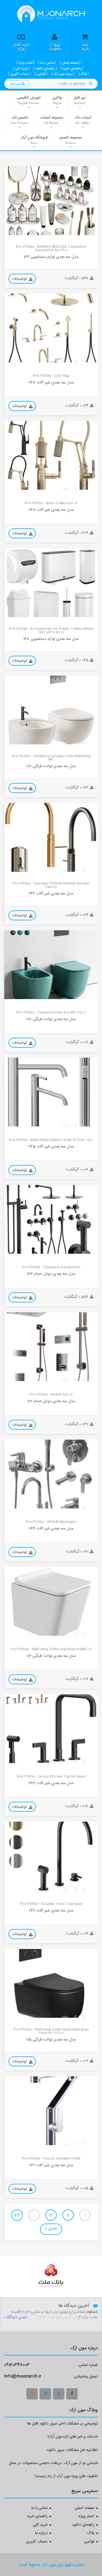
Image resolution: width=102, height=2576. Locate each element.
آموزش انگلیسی (29, 100)
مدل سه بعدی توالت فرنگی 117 (51, 1019)
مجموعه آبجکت (51, 120)
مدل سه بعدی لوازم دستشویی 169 (51, 257)
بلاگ (91, 2533)
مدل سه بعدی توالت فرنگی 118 (51, 766)
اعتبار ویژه (87, 2517)
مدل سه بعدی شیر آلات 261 (51, 2165)
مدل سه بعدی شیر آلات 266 (51, 894)
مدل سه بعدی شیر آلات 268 (51, 383)
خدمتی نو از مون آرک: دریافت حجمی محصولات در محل (53, 2464)
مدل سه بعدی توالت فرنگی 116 (51, 1656)
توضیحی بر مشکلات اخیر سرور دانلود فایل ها (62, 2424)
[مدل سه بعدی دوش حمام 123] (51, 1219)
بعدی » (51, 2229)
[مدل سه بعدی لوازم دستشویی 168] (51, 583)
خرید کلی (40, 2525)
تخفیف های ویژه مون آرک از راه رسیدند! (66, 2477)
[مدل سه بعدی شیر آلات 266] (51, 837)
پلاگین (57, 100)
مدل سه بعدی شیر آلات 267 (51, 510)
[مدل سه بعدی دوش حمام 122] (51, 1347)
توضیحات (20, 279)
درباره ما (41, 2533)
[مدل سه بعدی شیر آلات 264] (51, 1474)
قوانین (89, 2542)
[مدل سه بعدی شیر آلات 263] (51, 1729)
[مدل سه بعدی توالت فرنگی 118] (51, 710)
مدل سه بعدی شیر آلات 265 (51, 1147)
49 (17, 2216)
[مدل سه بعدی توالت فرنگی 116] (51, 1601)
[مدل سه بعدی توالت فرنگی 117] (51, 965)
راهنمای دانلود (83, 2525)
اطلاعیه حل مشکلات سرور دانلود (72, 2451)
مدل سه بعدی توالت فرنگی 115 (51, 2040)
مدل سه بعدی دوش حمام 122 (51, 1401)
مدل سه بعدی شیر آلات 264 (51, 1529)
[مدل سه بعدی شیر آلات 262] (51, 1856)
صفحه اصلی (84, 2508)
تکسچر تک (20, 120)
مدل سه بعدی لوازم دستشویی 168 (51, 639)
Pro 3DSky (18, 231)
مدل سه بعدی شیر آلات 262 (51, 1911)
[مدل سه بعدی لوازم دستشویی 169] (51, 201)
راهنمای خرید (37, 2517)
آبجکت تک (83, 120)
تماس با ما (40, 2508)
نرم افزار (80, 100)
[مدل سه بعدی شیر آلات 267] (51, 455)
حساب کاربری (37, 2542)
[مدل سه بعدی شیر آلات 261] (51, 2111)
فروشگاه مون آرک (34, 140)
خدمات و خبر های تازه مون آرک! (73, 2437)
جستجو (16, 84)
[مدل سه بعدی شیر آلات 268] (51, 328)
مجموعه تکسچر (70, 140)
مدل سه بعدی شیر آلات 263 (51, 1783)
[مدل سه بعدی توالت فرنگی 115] (51, 1983)
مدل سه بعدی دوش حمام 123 (51, 1274)
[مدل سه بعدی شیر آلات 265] (51, 1092)
